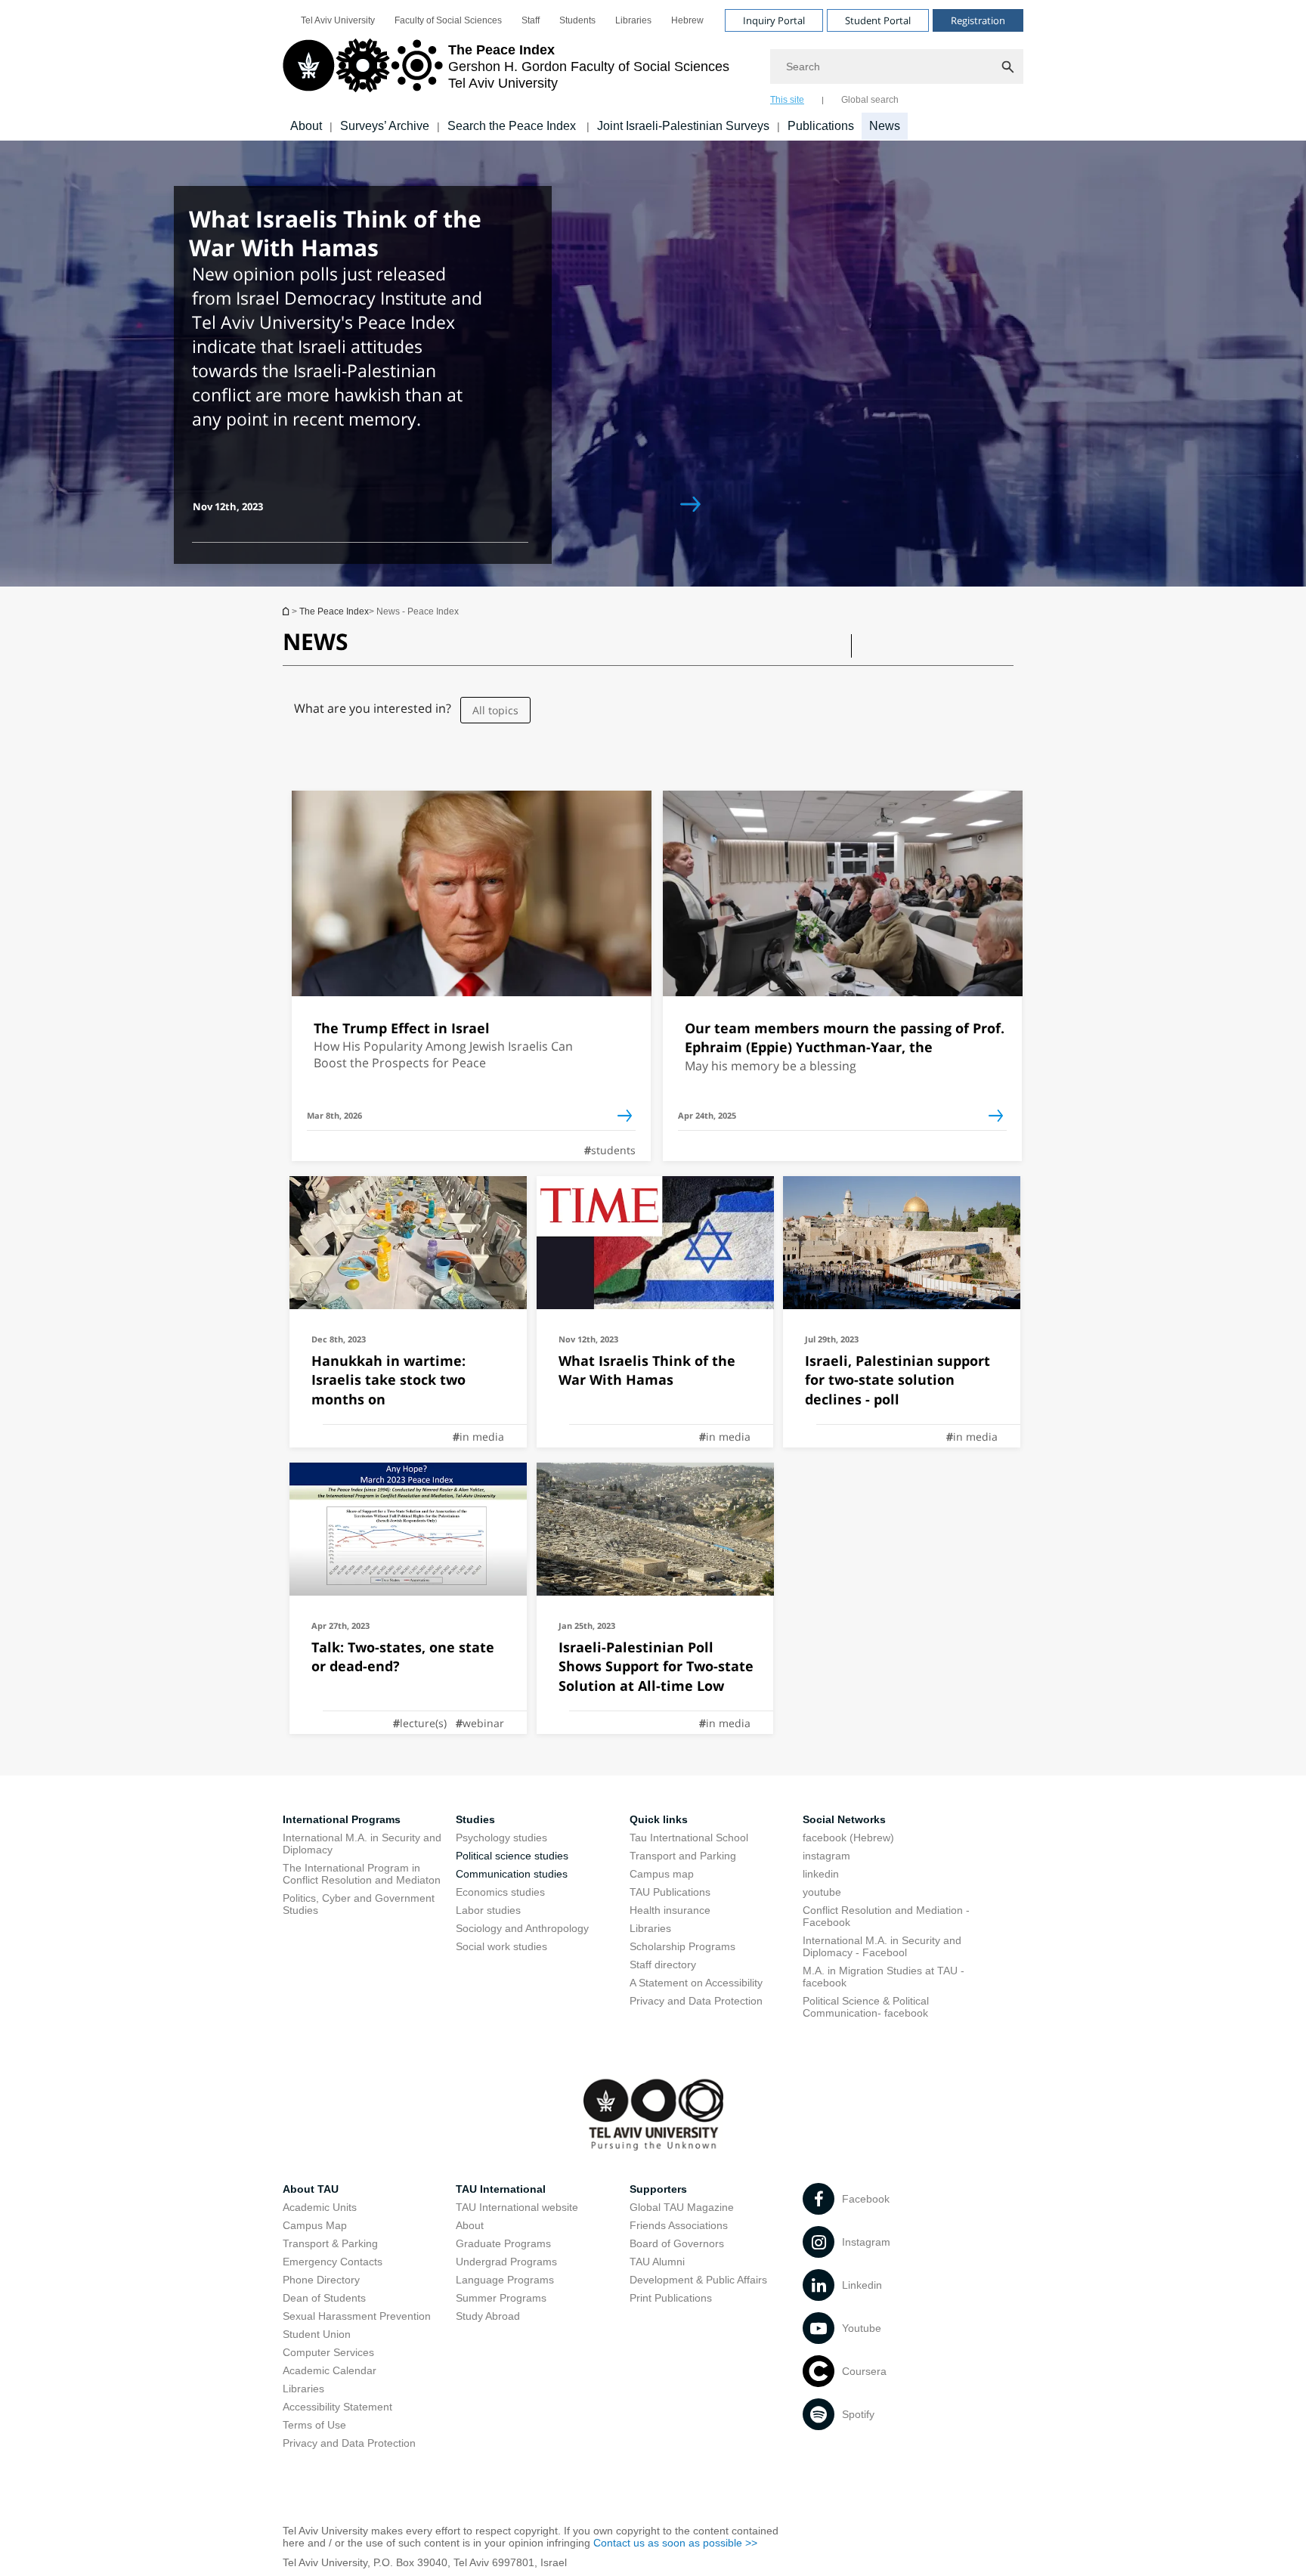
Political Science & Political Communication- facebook (866, 2007)
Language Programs (505, 2280)
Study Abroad (488, 2316)
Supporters (658, 2189)
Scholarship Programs (682, 1946)
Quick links (659, 1819)
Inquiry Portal (774, 20)
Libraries (633, 20)
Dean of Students (324, 2298)
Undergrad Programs (506, 2262)
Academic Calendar (330, 2370)
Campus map (662, 1874)
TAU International (501, 2189)
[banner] (653, 70)
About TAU (311, 2189)
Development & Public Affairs (698, 2280)
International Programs (342, 1819)
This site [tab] (787, 100)
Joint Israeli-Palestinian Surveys (683, 126)
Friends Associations (679, 2225)
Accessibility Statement (337, 2407)
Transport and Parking (683, 1856)
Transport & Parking (330, 2243)
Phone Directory (321, 2280)
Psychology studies (501, 1838)
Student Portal (878, 20)
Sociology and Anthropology (522, 1928)
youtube (822, 1892)
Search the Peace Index (513, 126)
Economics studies (500, 1892)
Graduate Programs (503, 2243)
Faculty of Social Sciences (448, 20)
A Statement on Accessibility (696, 1983)
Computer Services (328, 2352)
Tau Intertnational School (689, 1838)
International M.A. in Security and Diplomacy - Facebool (882, 1946)
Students (577, 20)
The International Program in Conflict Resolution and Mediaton (362, 1874)
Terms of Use (314, 2425)
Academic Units (320, 2207)
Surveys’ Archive (385, 126)
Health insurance (670, 1910)
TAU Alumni (657, 2262)
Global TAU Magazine (682, 2207)
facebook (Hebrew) (848, 1838)
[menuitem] (338, 20)
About (306, 126)
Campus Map (315, 2225)
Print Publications (671, 2298)
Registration (978, 20)
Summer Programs (501, 2298)
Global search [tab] (870, 100)
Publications (821, 126)
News (885, 126)
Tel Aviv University (338, 20)
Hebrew (687, 20)
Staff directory (663, 1965)
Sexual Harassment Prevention (357, 2316)
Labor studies (488, 1910)
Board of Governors (677, 2243)
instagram (826, 1856)
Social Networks (844, 1819)
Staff (531, 20)
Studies (475, 1819)
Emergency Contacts (333, 2262)
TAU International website (517, 2207)
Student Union (317, 2334)
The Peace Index (287, 611)
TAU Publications (670, 1892)
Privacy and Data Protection (696, 2001)
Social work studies (501, 1946)
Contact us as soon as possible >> (675, 2543)
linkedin (821, 1874)
